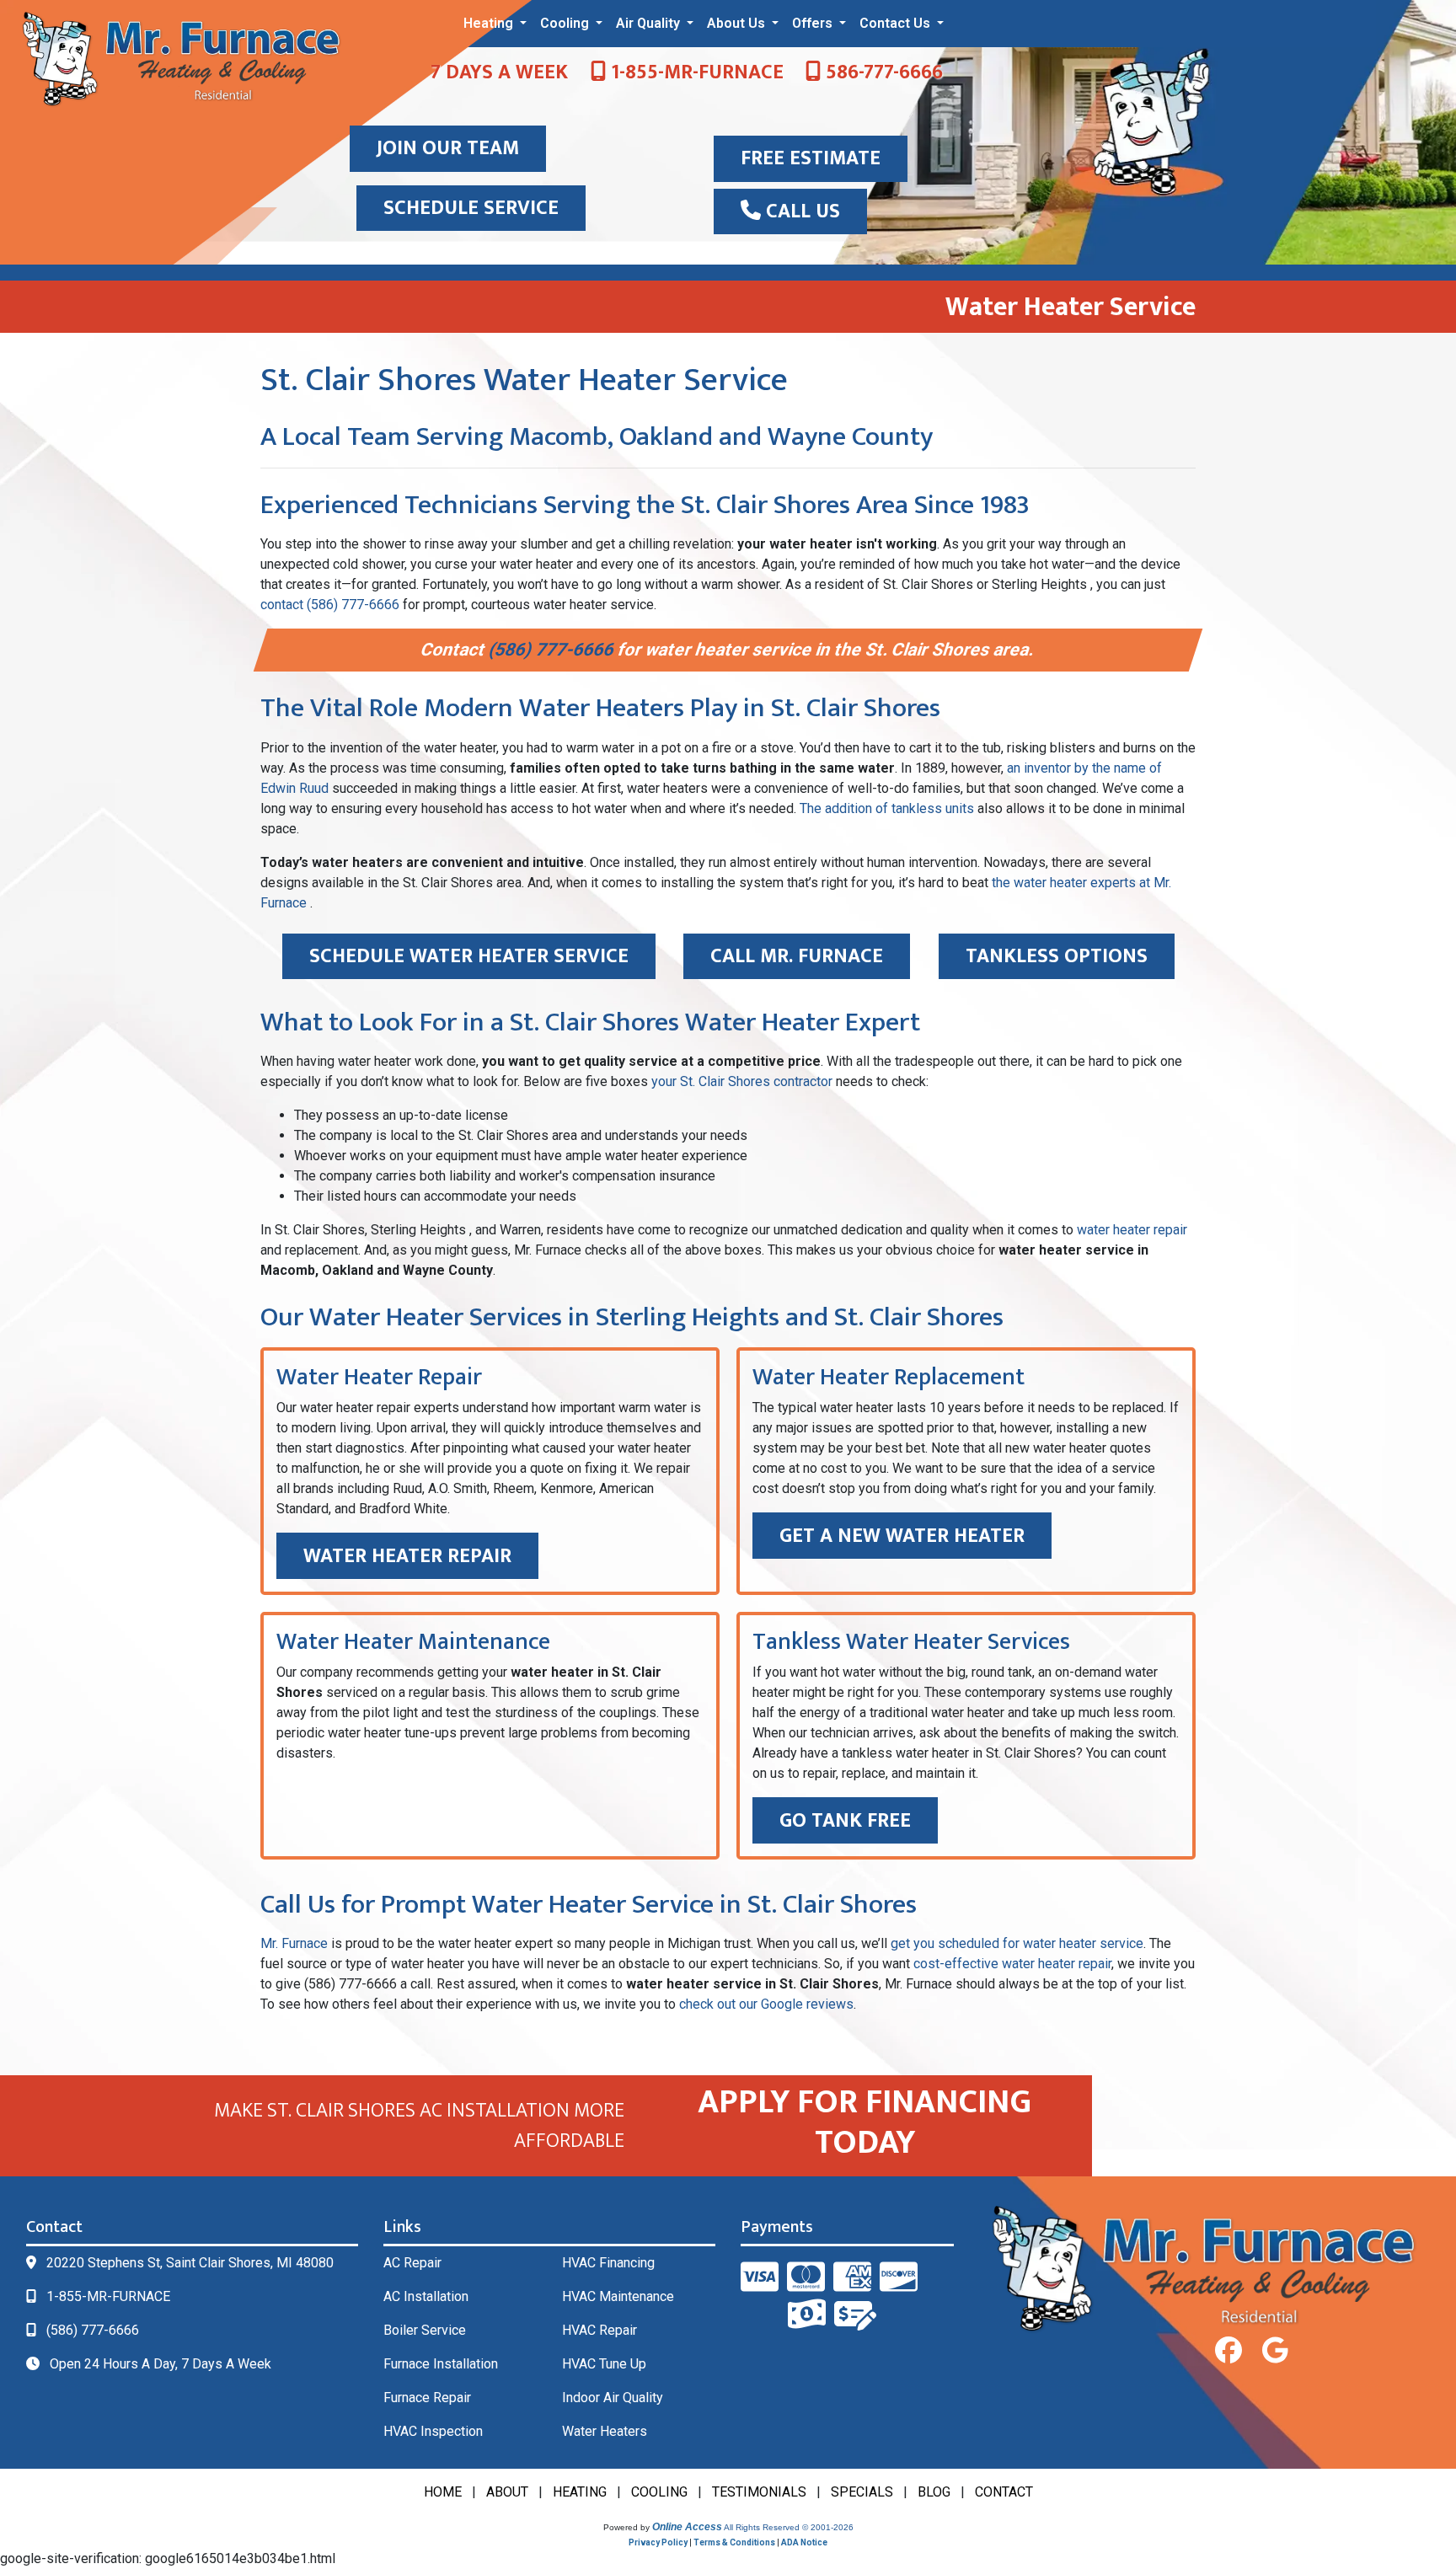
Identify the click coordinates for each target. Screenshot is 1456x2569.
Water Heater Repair (407, 1556)
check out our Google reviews (766, 2004)
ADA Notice (804, 2542)
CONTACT (1004, 2492)
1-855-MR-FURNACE (695, 72)
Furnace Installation (441, 2364)
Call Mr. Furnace (797, 956)
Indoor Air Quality (613, 2398)
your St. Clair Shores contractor (742, 1081)
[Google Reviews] (1275, 2351)
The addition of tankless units (887, 808)
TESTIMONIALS (759, 2492)
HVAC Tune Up (604, 2364)
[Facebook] (1228, 2351)
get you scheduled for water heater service (1017, 1943)
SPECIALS (862, 2492)
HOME (443, 2492)
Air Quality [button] (650, 23)
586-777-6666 (882, 72)
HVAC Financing (608, 2263)
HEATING (580, 2492)
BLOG (934, 2492)
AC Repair (412, 2263)
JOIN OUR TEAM (448, 148)
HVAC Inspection (433, 2431)
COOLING (659, 2492)
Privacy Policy (658, 2542)
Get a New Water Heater (902, 1536)
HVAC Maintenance (618, 2296)
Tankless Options (1057, 956)
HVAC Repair (600, 2330)
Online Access (687, 2527)
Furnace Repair (427, 2398)
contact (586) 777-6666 (330, 605)
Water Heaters (605, 2431)
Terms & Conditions (734, 2542)
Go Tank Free (845, 1821)
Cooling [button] (566, 23)
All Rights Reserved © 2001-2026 (789, 2527)
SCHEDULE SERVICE (471, 208)
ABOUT (507, 2492)
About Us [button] (738, 23)
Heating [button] (490, 23)
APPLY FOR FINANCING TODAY (864, 2122)
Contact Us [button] (897, 23)
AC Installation (426, 2296)
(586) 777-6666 (553, 650)
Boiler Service (425, 2330)
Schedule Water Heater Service (469, 956)
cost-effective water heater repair (1012, 1964)
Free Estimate (811, 158)
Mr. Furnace (294, 1943)
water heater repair (1132, 1230)
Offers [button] (814, 23)
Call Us (800, 211)
